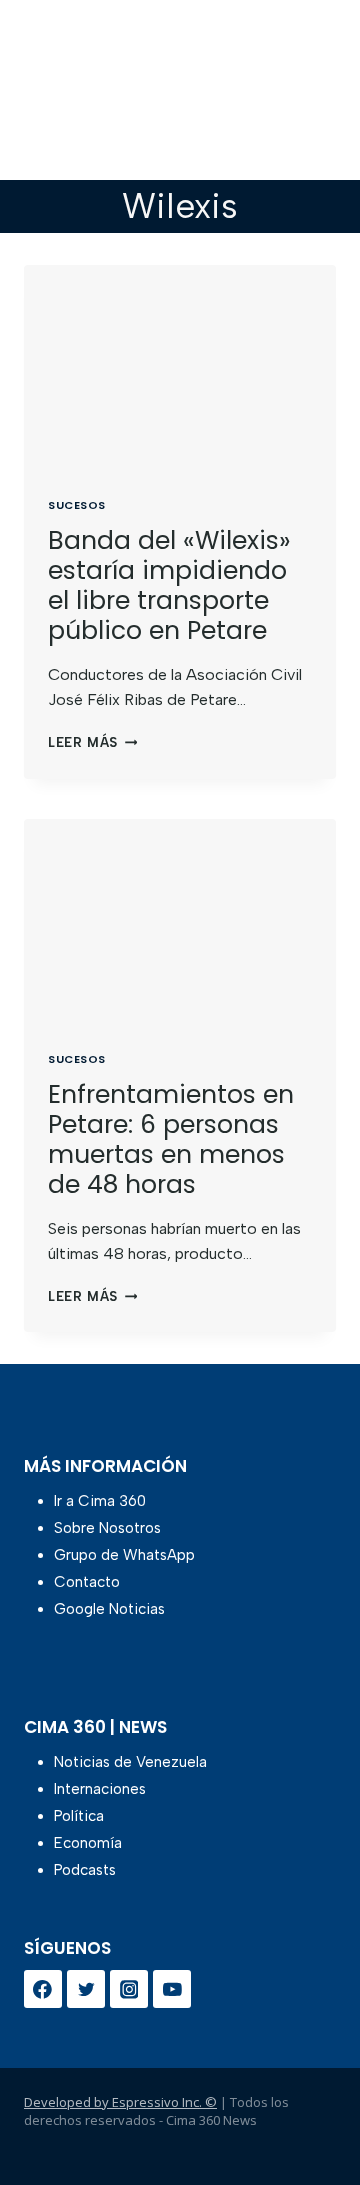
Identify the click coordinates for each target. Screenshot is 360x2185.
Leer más (92, 742)
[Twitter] (86, 1989)
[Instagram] (129, 1989)
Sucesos (77, 505)
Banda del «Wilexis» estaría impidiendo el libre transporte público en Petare (169, 585)
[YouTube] (172, 1989)
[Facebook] (43, 1989)
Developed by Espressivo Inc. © (120, 2102)
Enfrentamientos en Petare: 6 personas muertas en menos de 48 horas (171, 1139)
